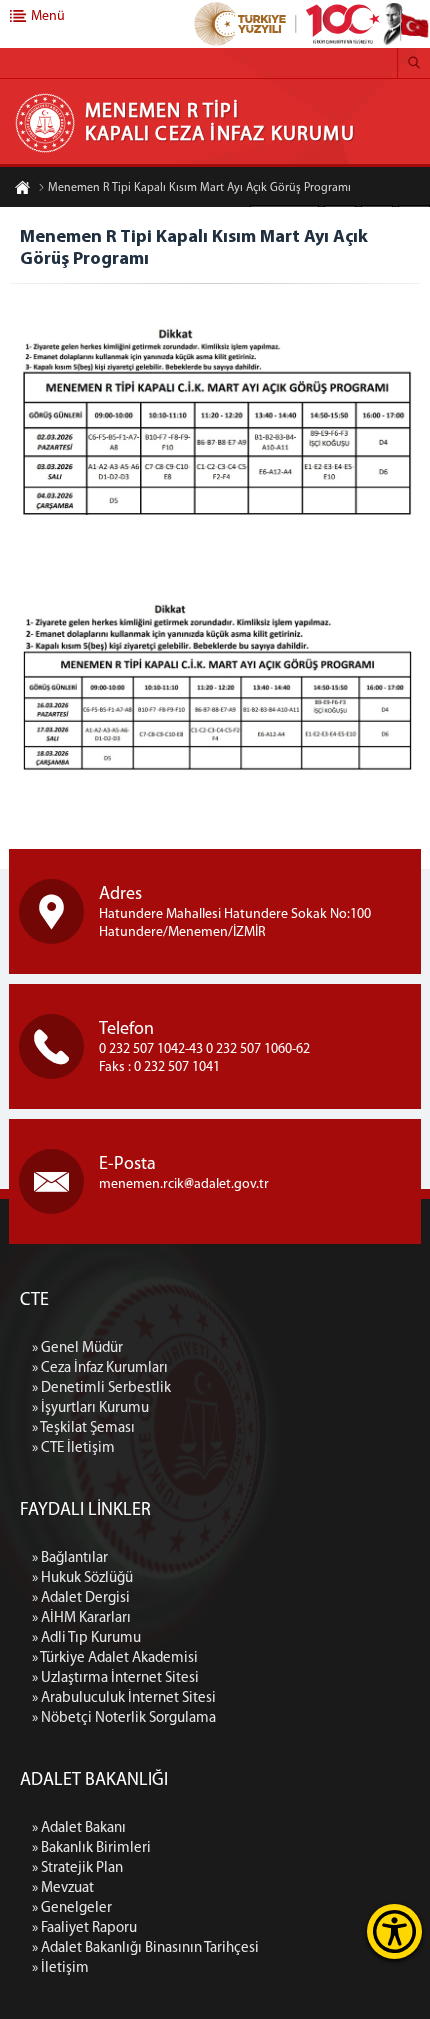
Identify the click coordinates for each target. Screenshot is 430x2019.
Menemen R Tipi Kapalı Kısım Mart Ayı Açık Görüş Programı (199, 188)
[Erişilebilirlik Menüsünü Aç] (394, 1931)
